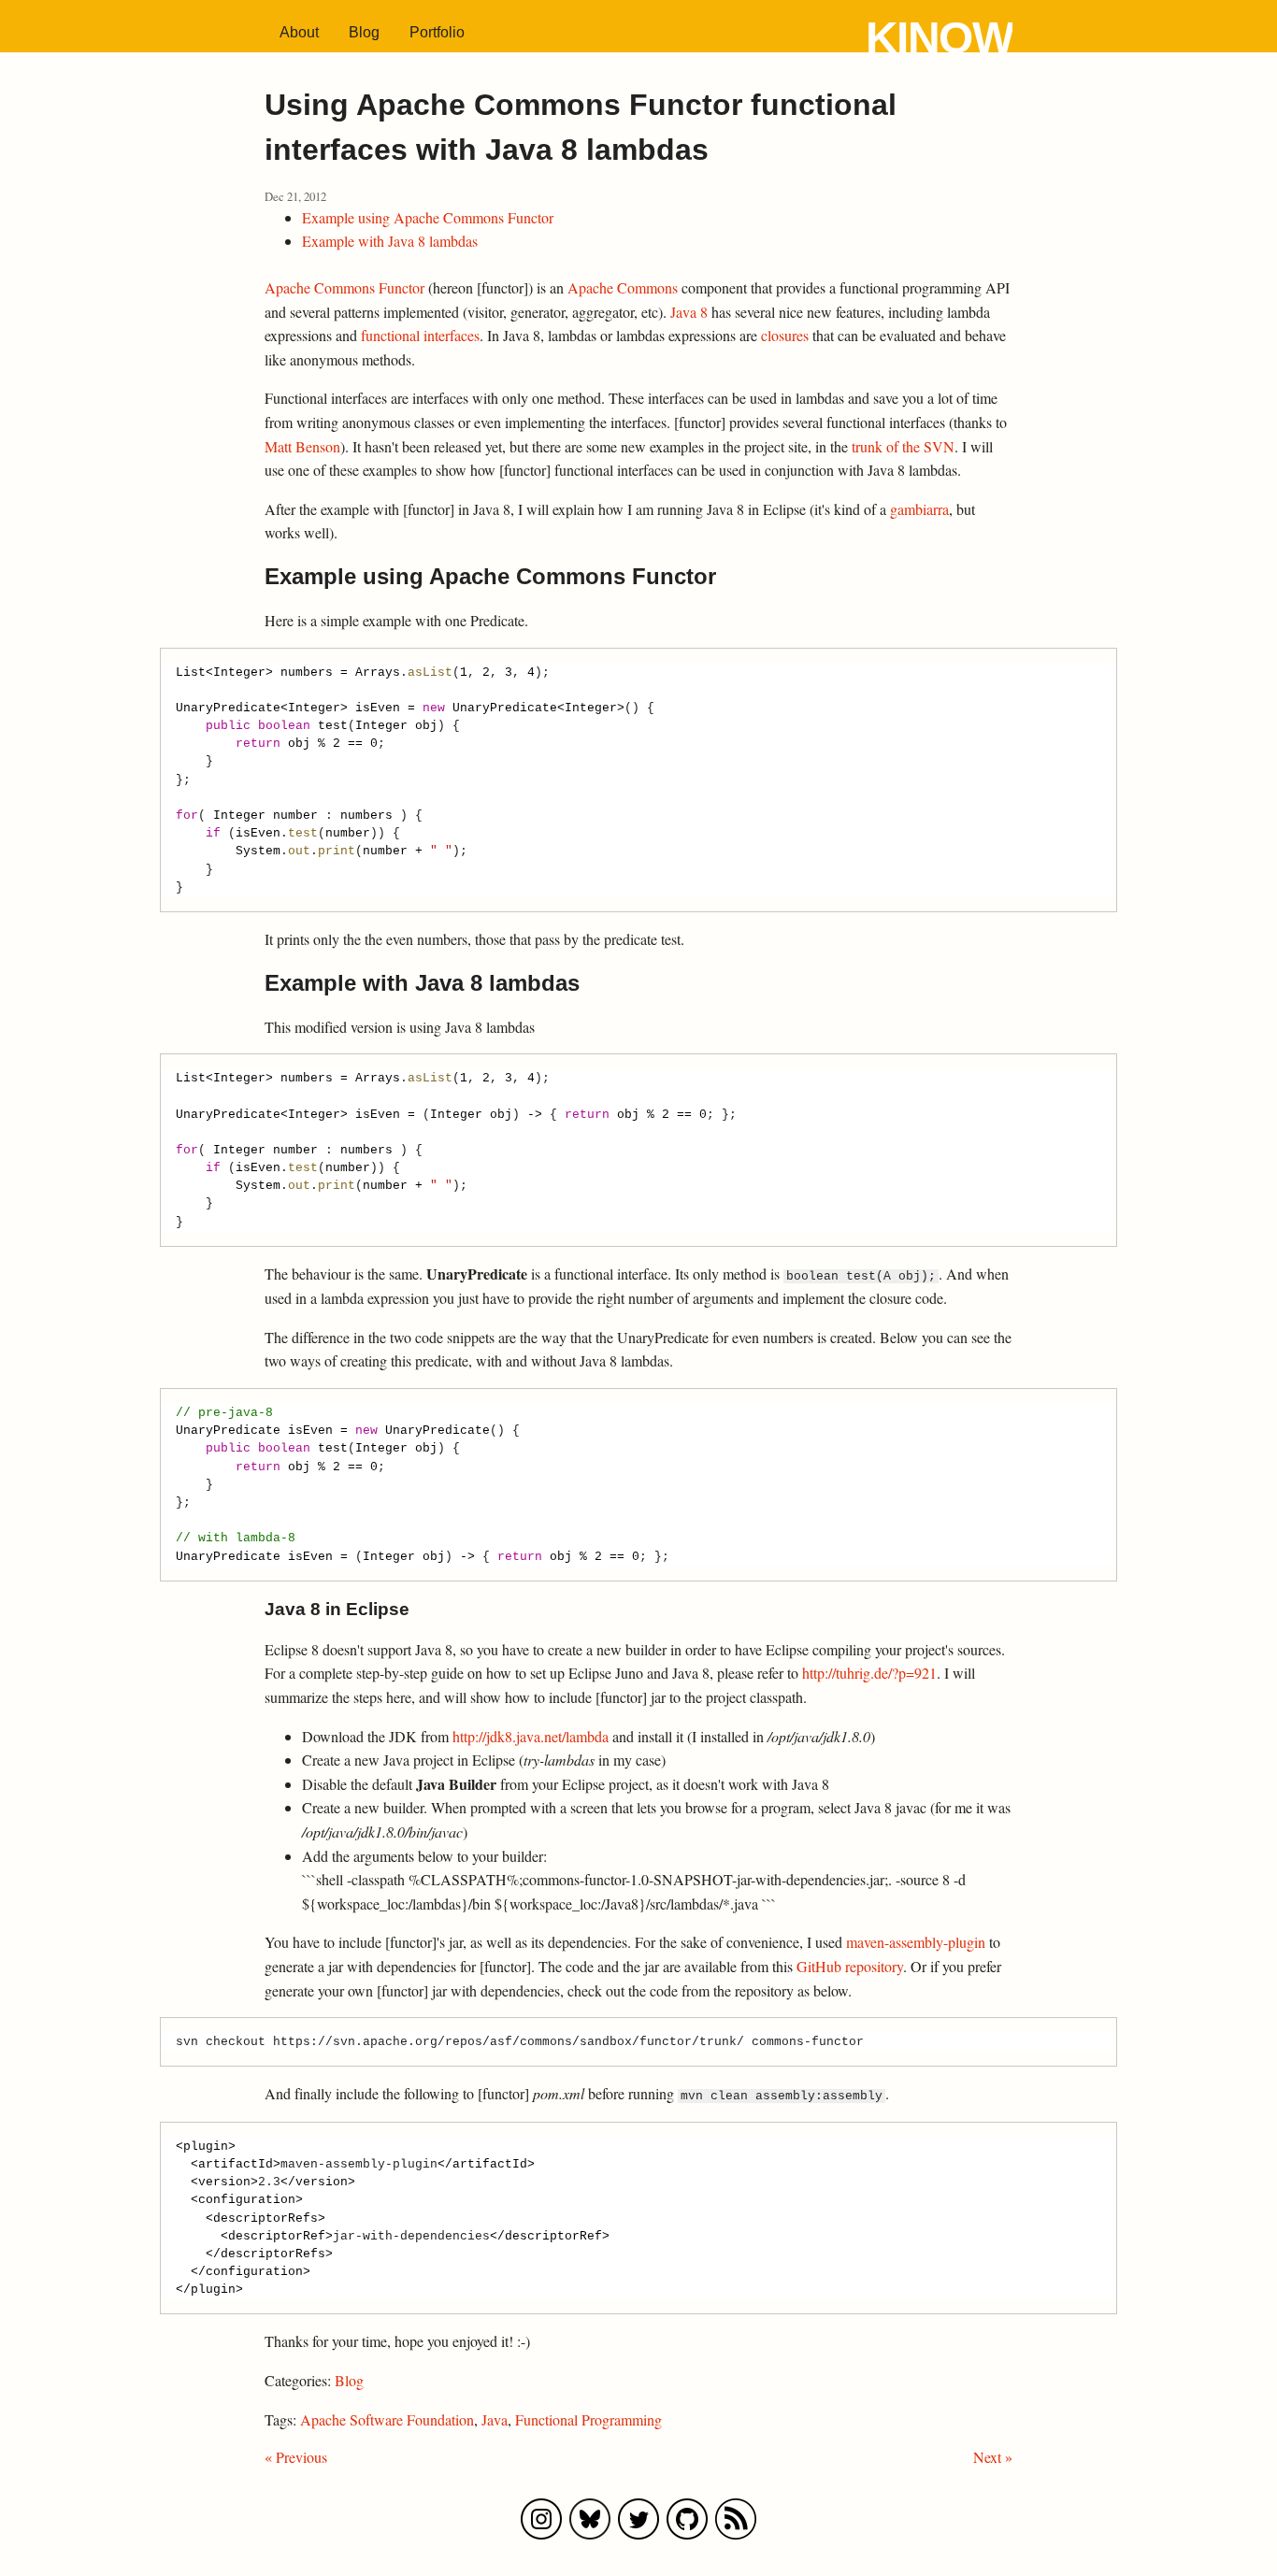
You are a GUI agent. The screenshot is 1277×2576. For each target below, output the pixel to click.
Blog (364, 32)
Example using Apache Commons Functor (428, 217)
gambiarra (919, 509)
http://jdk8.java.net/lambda (531, 1736)
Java (495, 2419)
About (299, 32)
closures (785, 335)
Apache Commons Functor (344, 287)
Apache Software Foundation (387, 2419)
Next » (993, 2457)
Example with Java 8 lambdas (390, 241)
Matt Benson (302, 446)
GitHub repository (850, 1966)
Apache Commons (623, 287)
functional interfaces (420, 335)
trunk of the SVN (903, 446)
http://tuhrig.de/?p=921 (869, 1673)
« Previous (296, 2457)
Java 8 (689, 312)
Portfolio (437, 32)
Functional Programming (588, 2419)
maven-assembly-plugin (916, 1942)
